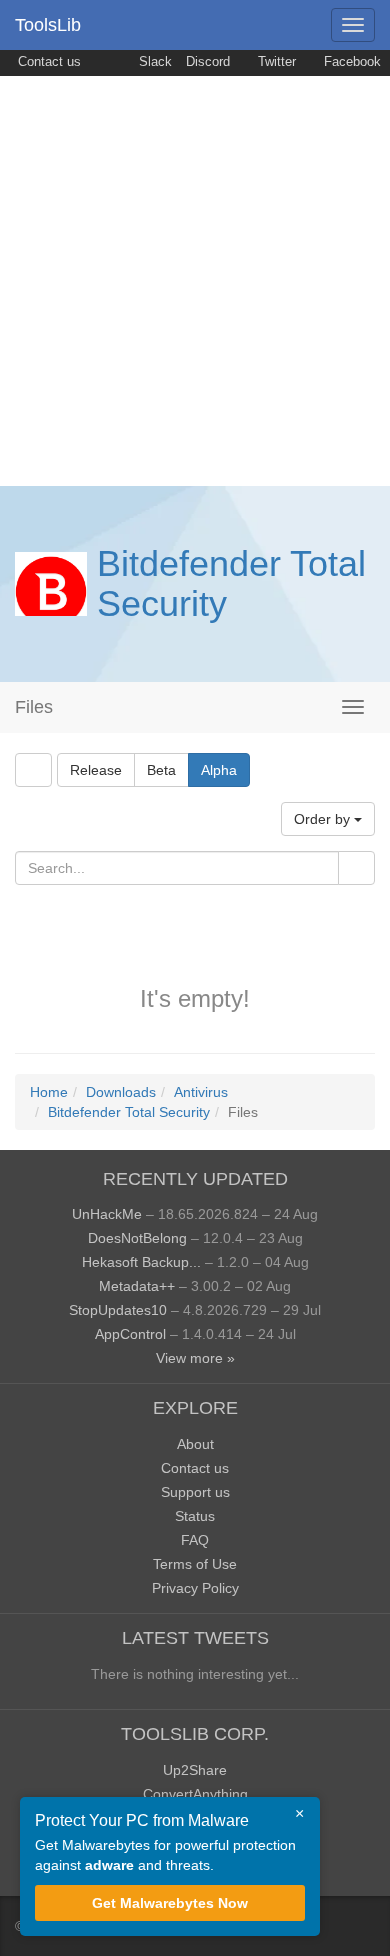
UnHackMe (107, 1214)
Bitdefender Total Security (231, 583)
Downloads (121, 1092)
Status (195, 1516)
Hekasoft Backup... (141, 1262)
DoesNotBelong (137, 1238)
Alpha (219, 770)
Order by (324, 819)
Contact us (47, 62)
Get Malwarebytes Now (170, 1903)
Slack (153, 62)
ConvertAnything (195, 1794)
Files (34, 707)
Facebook (350, 62)
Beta (161, 770)
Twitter (275, 62)
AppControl (130, 1334)
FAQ (195, 1540)
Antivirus (201, 1092)
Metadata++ (137, 1286)
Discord (208, 62)
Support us (195, 1492)
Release (96, 770)
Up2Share (195, 1770)
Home (49, 1092)
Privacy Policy (195, 1588)
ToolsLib (48, 25)
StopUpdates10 (118, 1310)
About (195, 1444)
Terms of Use (195, 1564)
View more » (195, 1358)
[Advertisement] (195, 281)
